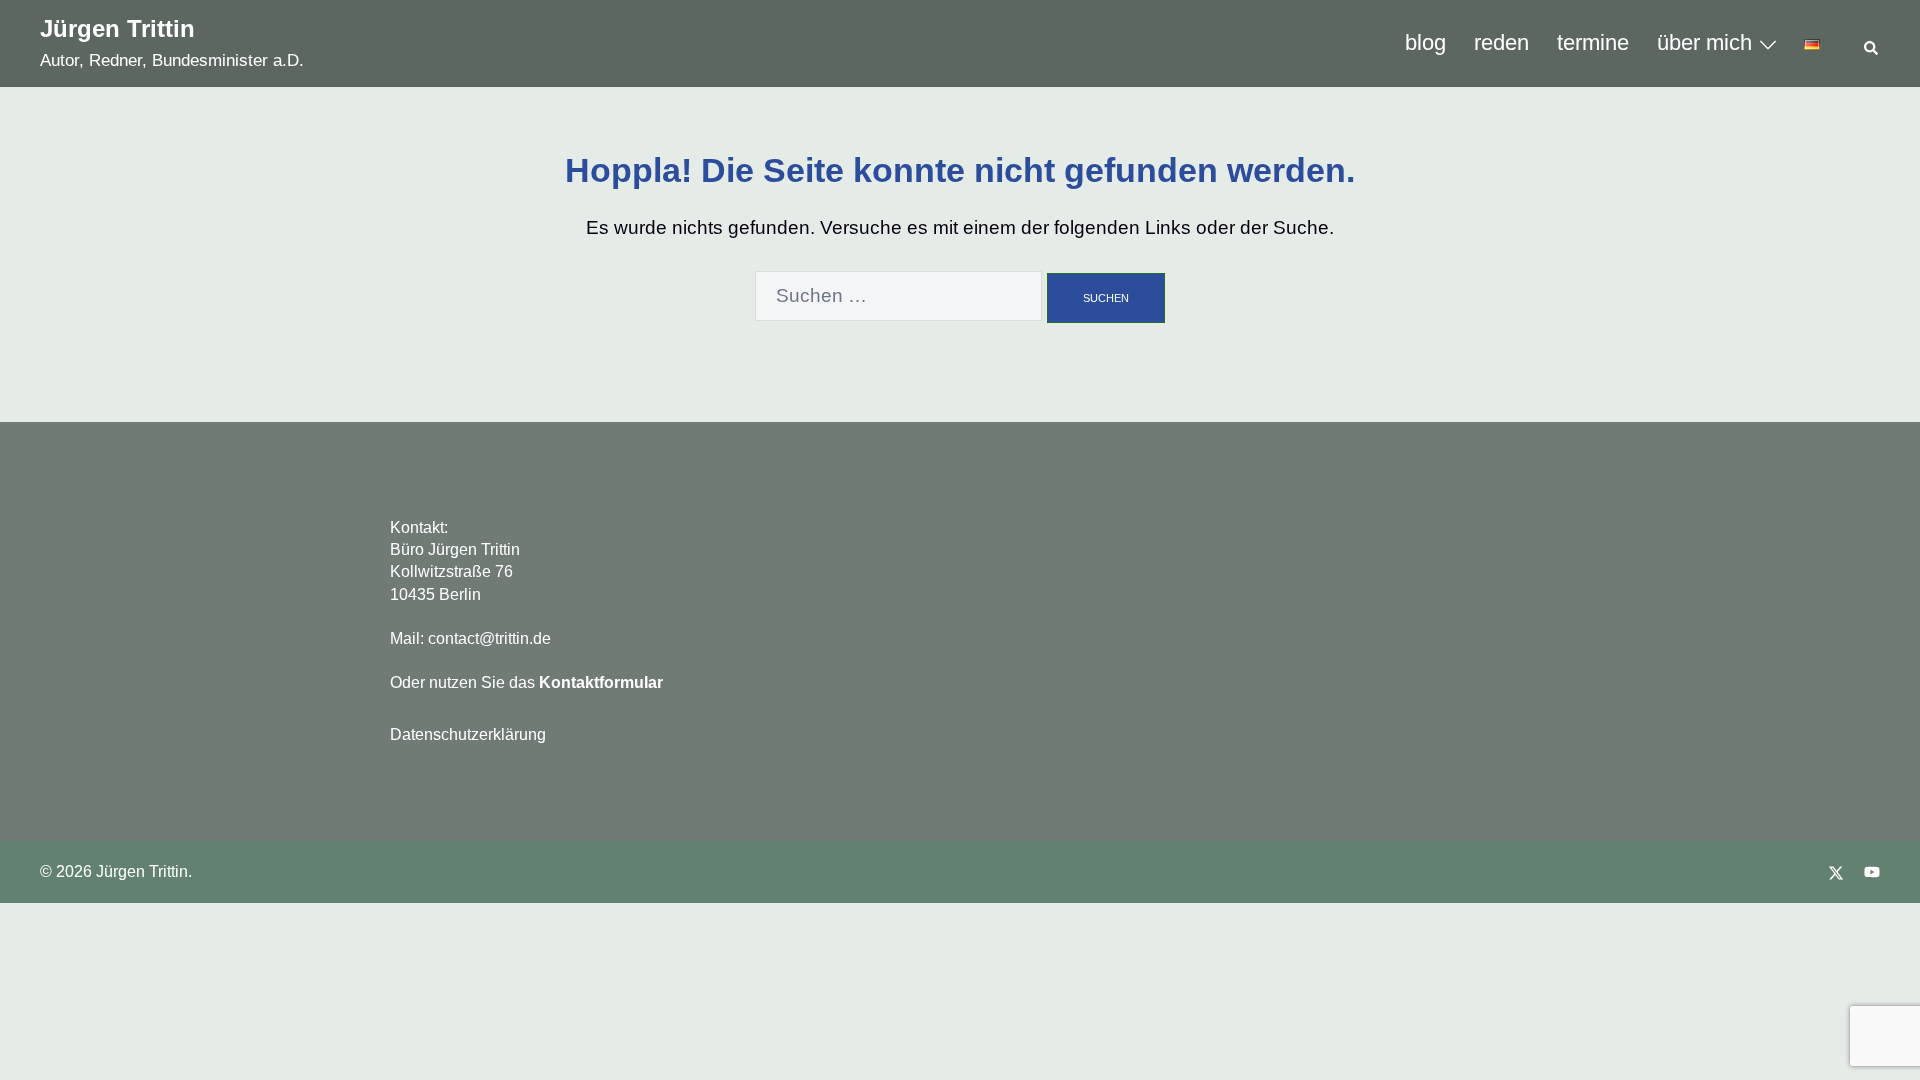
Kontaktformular (601, 682)
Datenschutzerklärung (468, 734)
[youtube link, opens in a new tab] (1872, 871)
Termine (1593, 42)
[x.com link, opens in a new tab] (1836, 871)
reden (1501, 42)
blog (1425, 42)
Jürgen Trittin (117, 28)
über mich (1704, 42)
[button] (1872, 44)
